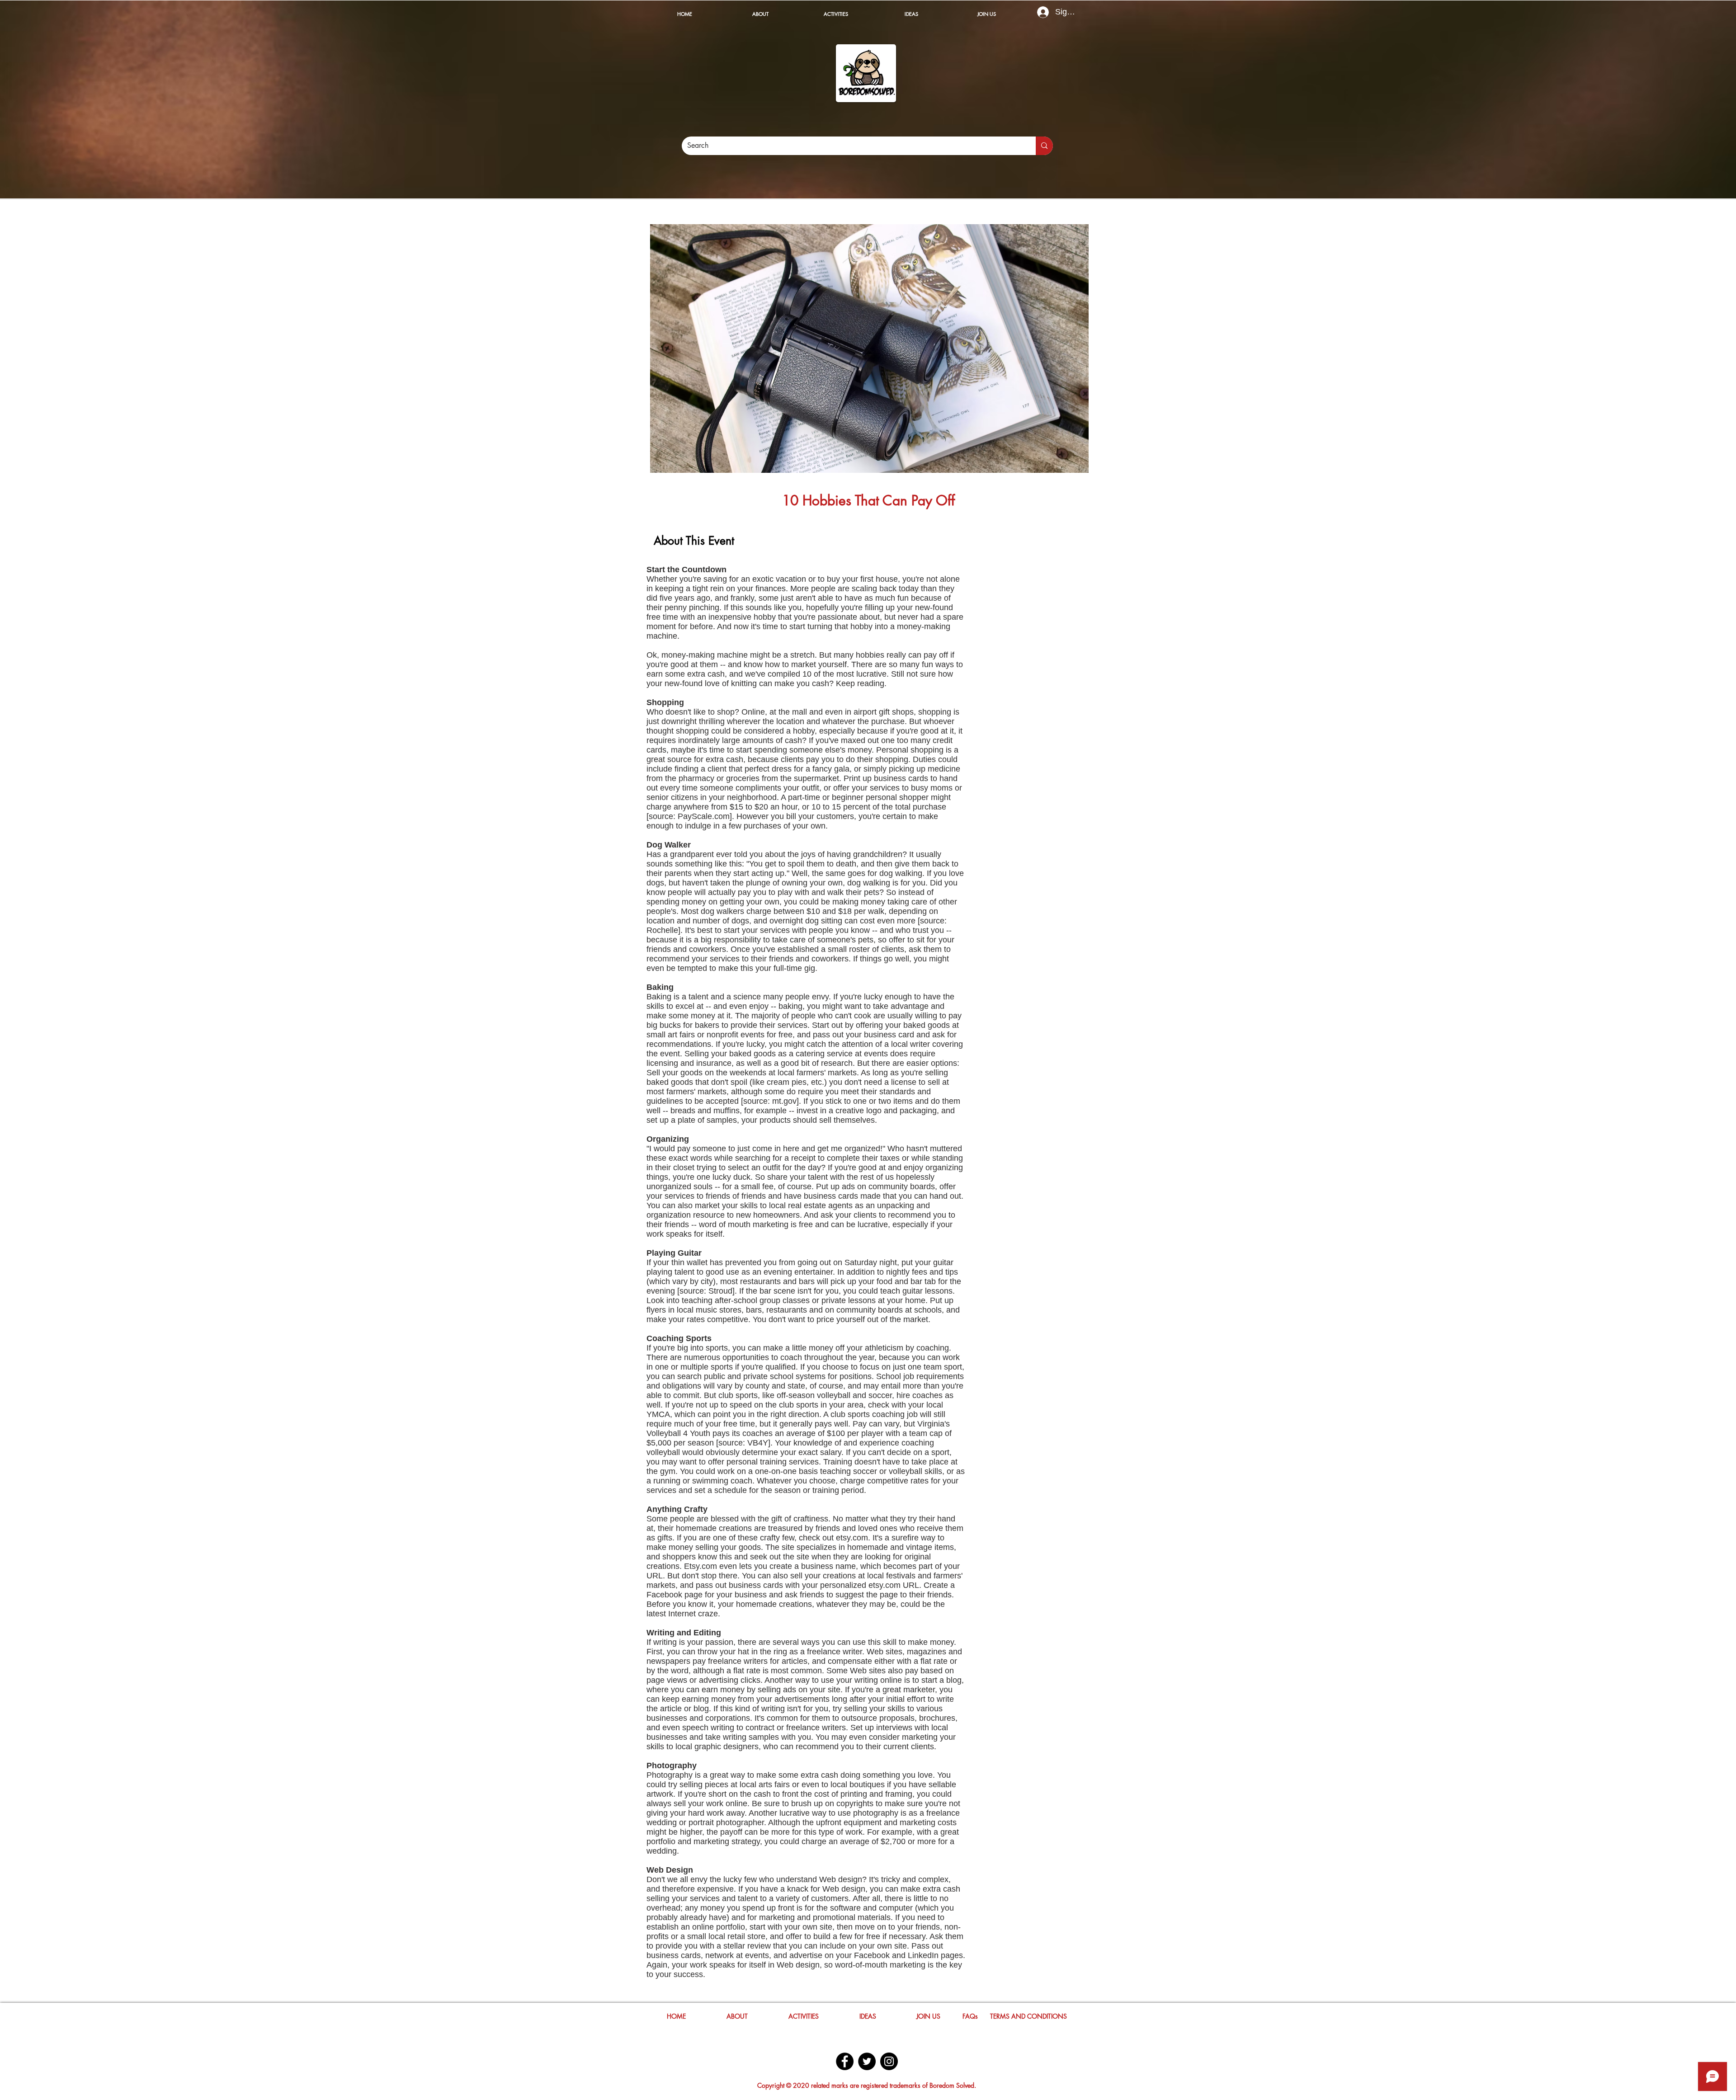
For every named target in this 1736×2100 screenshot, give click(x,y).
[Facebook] (845, 2061)
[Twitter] (867, 2061)
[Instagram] (889, 2061)
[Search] (1044, 146)
